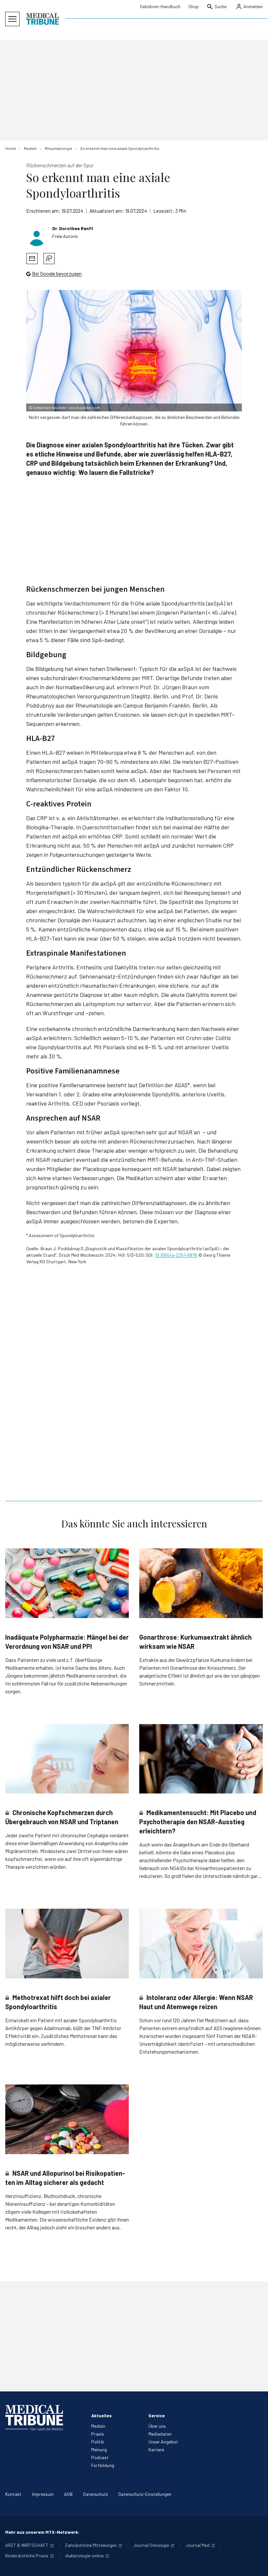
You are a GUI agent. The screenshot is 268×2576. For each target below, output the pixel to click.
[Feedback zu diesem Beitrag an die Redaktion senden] (49, 259)
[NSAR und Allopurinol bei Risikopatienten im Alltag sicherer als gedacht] (67, 2119)
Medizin (98, 2426)
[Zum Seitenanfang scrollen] (256, 2564)
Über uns (157, 2426)
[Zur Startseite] (42, 19)
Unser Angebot (163, 2442)
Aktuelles (101, 2415)
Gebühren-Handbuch (160, 6)
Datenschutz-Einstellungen (145, 2494)
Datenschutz (95, 2494)
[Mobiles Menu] (12, 19)
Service (157, 2415)
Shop (193, 6)
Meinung (99, 2450)
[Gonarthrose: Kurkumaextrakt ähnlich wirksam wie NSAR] (201, 1583)
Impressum (43, 2494)
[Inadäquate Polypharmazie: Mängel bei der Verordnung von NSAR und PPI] (67, 1583)
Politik (98, 2442)
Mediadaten (160, 2434)
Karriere (156, 2450)
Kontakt (13, 2494)
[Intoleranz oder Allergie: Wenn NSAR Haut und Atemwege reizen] (201, 1944)
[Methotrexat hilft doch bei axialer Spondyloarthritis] (67, 1944)
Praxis (98, 2434)
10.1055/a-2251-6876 (176, 1255)
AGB (68, 2494)
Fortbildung (103, 2465)
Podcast (100, 2457)
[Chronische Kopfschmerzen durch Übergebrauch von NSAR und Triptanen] (67, 1759)
